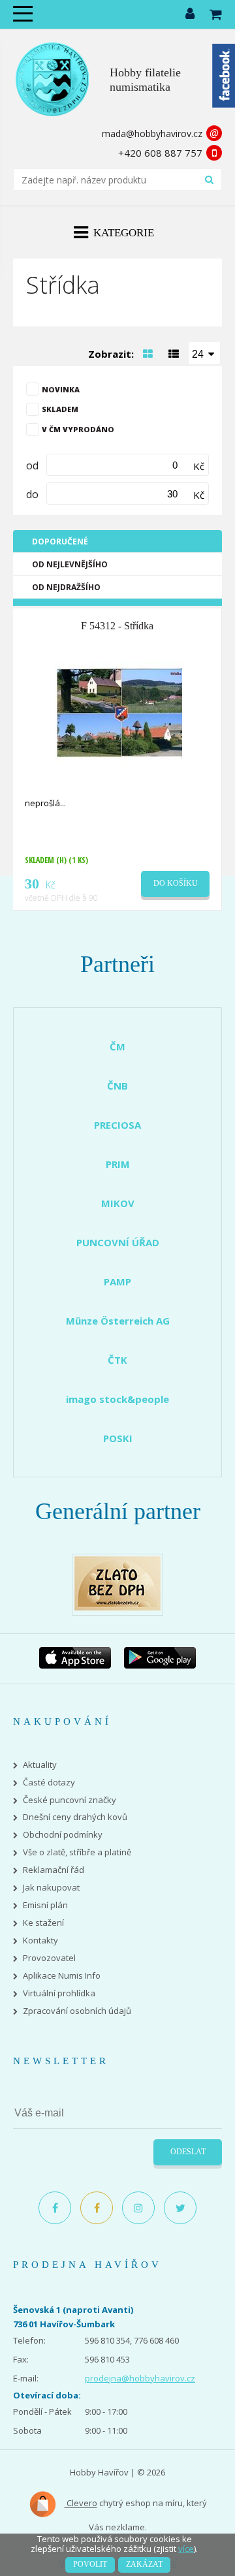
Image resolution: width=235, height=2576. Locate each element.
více (186, 2549)
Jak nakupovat (51, 1888)
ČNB (117, 1086)
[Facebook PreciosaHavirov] (55, 2208)
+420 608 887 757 (160, 153)
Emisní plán (45, 1905)
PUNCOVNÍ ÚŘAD (118, 1242)
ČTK (117, 1360)
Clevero (81, 2504)
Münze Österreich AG (118, 1321)
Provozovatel (49, 1958)
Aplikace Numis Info (62, 1976)
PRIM (118, 1164)
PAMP (117, 1281)
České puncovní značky (70, 1800)
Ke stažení (43, 1923)
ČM (117, 1046)
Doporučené (60, 542)
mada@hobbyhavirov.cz (152, 134)
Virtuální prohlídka (59, 1993)
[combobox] (204, 353)
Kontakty (40, 1940)
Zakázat (144, 2564)
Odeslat (188, 2152)
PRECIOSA (117, 1125)
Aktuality (40, 1765)
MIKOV (118, 1203)
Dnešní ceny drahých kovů (75, 1817)
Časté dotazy (49, 1783)
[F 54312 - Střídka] (119, 712)
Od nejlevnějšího (70, 564)
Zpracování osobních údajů (77, 2011)
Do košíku (176, 883)
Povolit (90, 2564)
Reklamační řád (54, 1870)
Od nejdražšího (66, 587)
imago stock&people (117, 1399)
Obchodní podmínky (63, 1835)
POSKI (118, 1438)
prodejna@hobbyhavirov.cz (140, 2378)
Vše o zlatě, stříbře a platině (77, 1852)
